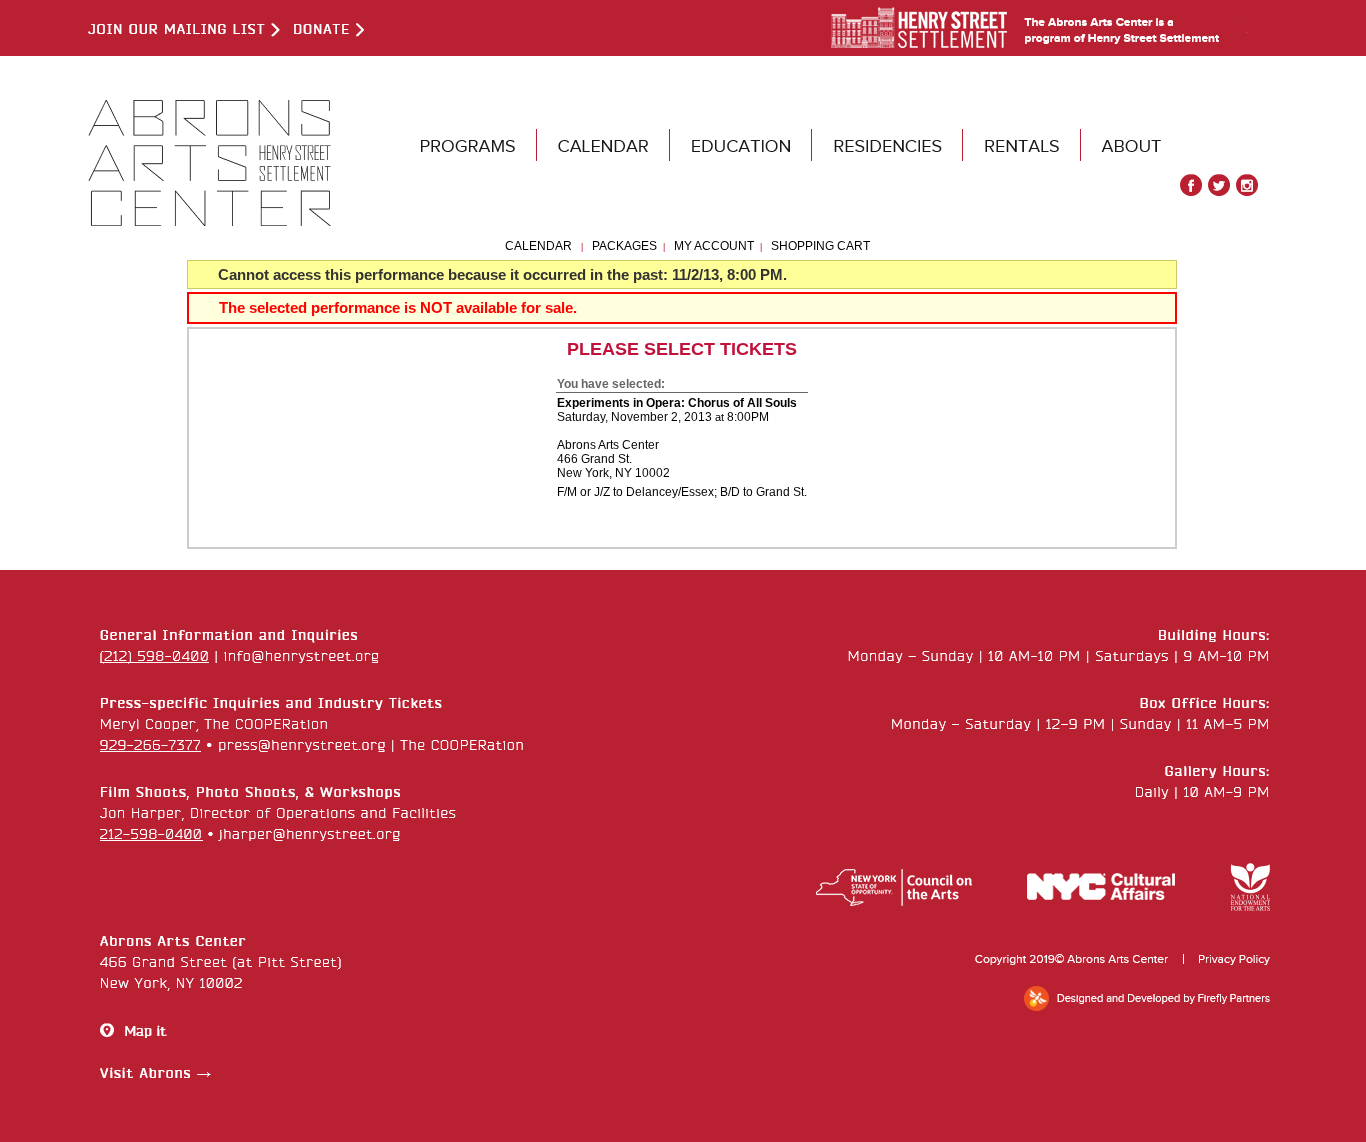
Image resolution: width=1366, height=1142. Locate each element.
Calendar (538, 246)
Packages (624, 246)
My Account (712, 246)
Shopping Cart (820, 246)
